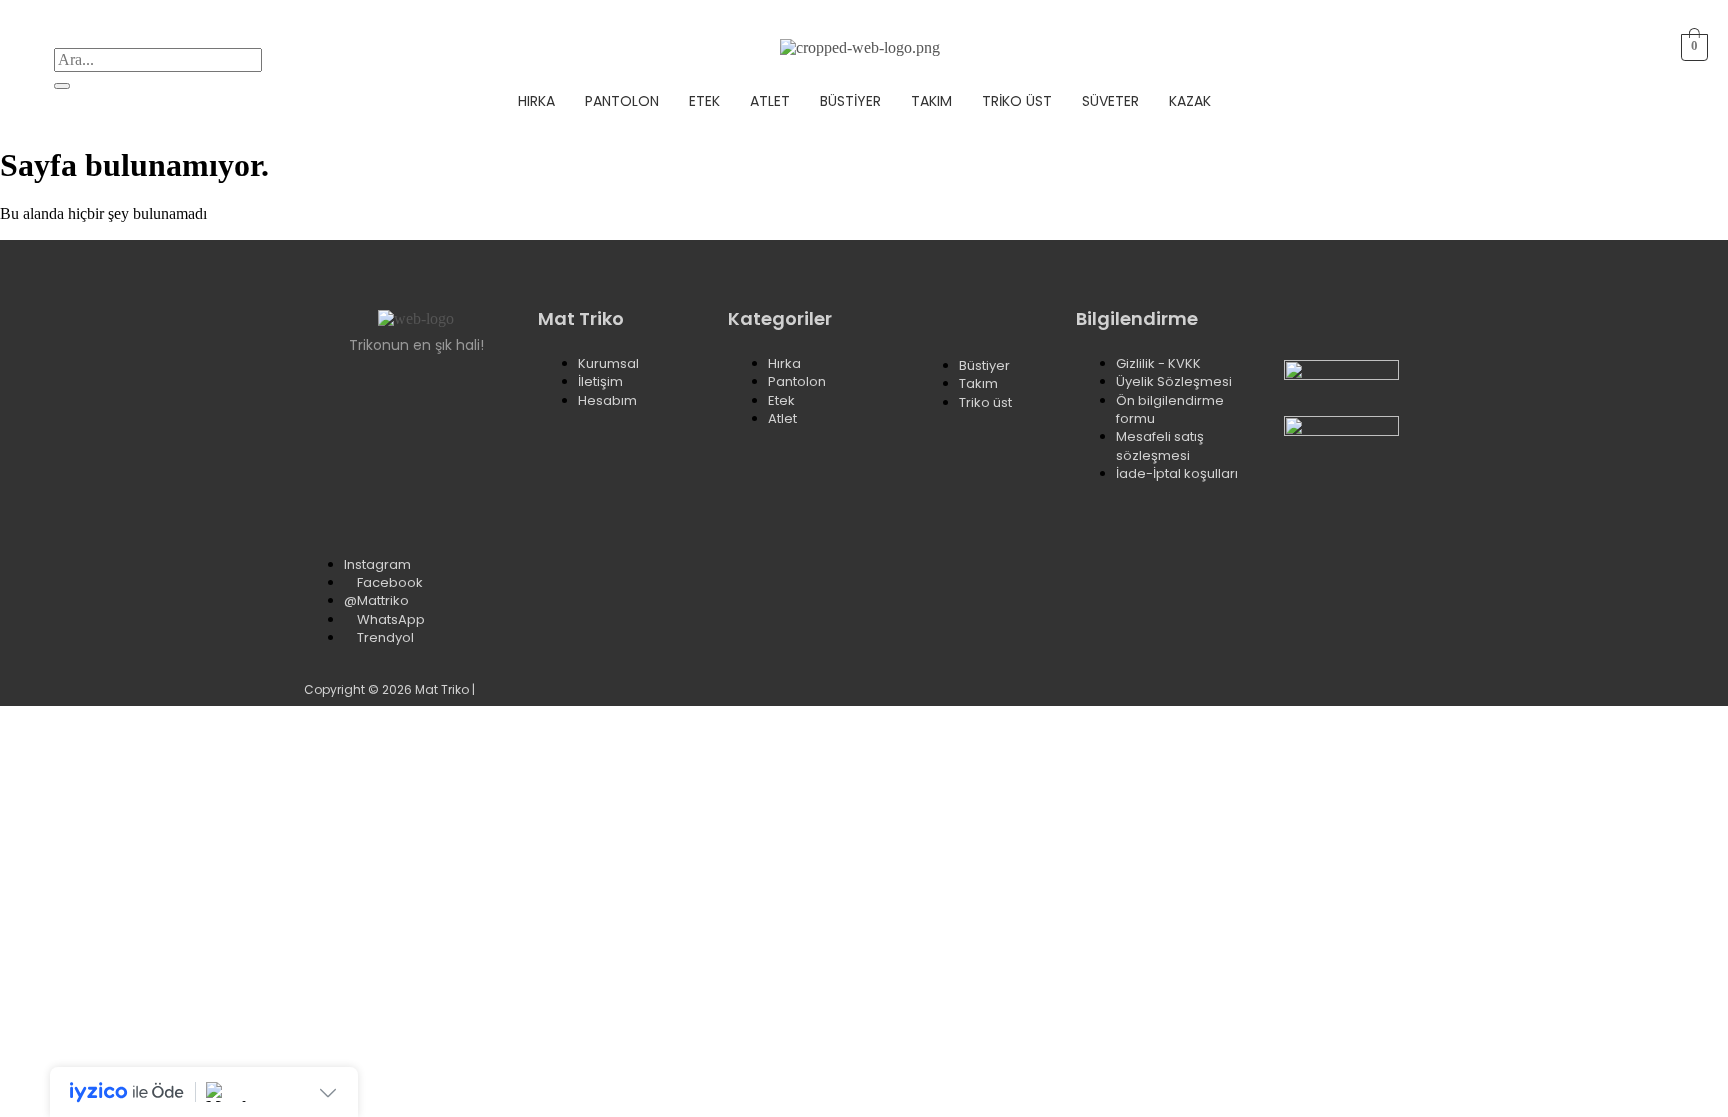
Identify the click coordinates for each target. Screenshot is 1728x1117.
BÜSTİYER (850, 101)
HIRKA (536, 101)
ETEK (704, 101)
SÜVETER (1110, 101)
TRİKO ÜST (1017, 101)
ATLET (770, 101)
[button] (1589, 47)
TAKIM (931, 101)
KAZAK (1190, 101)
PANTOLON (622, 101)
